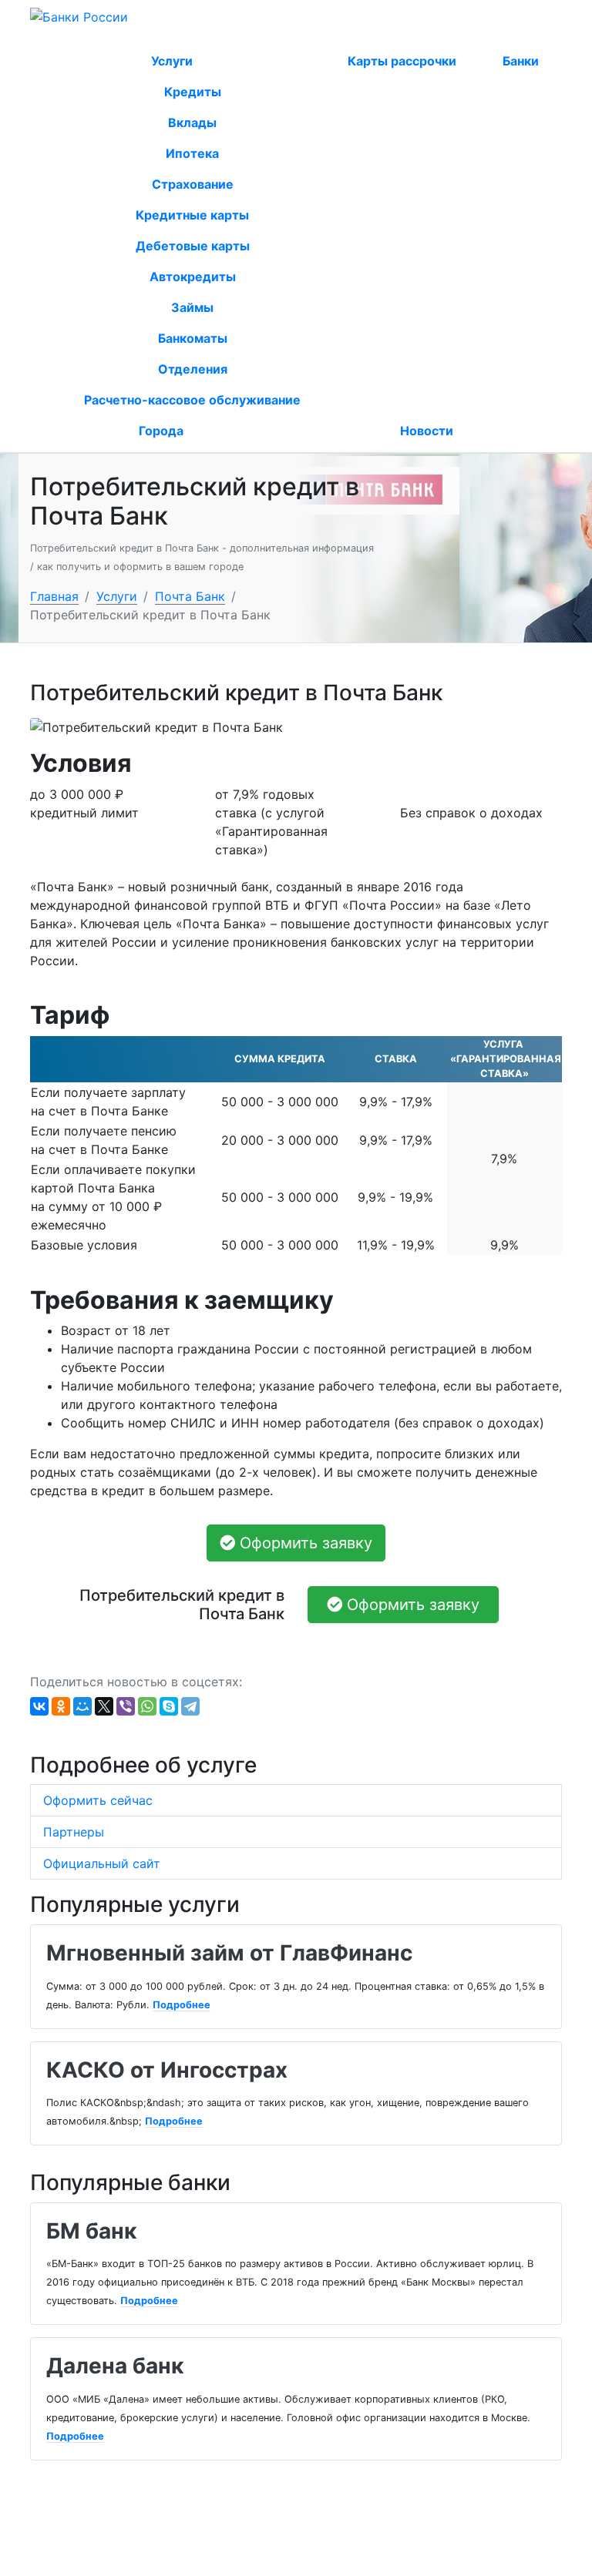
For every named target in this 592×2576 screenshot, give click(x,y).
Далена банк (115, 2366)
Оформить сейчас (98, 1800)
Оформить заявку (304, 1543)
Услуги (173, 61)
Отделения (193, 369)
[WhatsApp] (147, 1706)
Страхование (193, 184)
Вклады (192, 122)
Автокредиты (193, 277)
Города (161, 431)
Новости (427, 431)
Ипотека (192, 153)
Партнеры (74, 1832)
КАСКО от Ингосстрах (167, 2070)
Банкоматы (193, 338)
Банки (521, 61)
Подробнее (182, 2005)
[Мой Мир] (82, 1706)
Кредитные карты (192, 215)
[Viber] (126, 1706)
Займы (192, 307)
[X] (104, 1706)
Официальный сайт (102, 1863)
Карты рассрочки (402, 61)
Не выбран (131, 37)
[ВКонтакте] (39, 1706)
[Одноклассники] (61, 1706)
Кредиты (193, 92)
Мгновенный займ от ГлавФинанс (229, 1953)
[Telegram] (190, 1706)
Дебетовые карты (193, 246)
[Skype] (169, 1706)
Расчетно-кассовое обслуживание (192, 400)
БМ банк (91, 2231)
